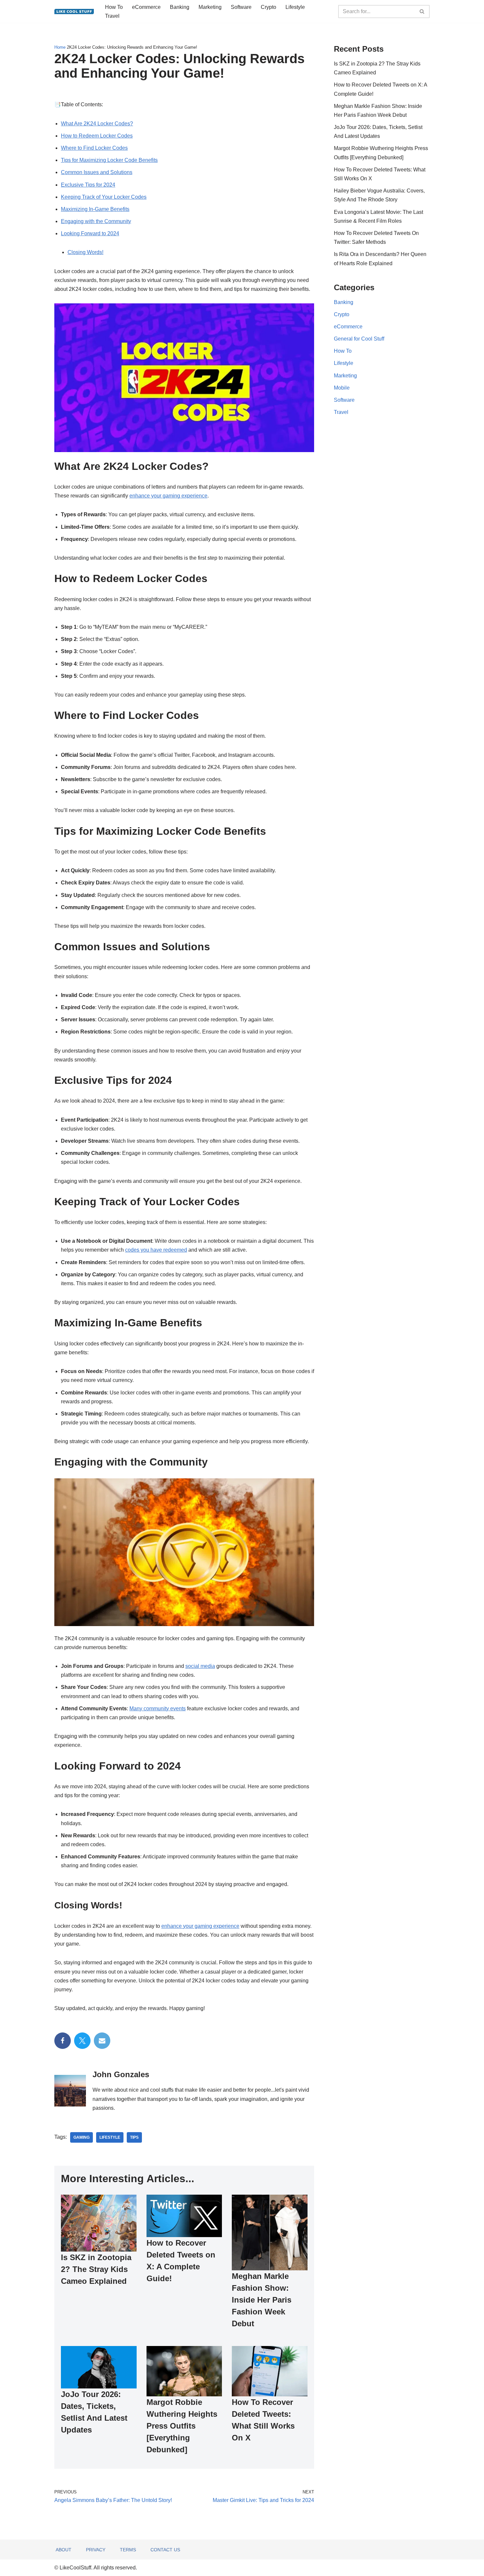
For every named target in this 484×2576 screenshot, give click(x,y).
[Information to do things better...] (74, 12)
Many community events (158, 1709)
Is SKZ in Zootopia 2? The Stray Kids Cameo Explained (96, 2269)
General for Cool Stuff (359, 339)
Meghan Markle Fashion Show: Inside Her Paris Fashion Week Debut (262, 2300)
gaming (81, 2137)
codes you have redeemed (156, 1250)
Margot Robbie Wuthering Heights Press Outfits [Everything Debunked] (182, 2426)
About (64, 2550)
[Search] (422, 12)
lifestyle (110, 2137)
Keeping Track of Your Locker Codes (104, 197)
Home (60, 47)
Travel (112, 16)
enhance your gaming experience (168, 496)
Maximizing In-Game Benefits (95, 209)
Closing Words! (85, 252)
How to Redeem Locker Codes (97, 136)
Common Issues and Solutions (97, 172)
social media (200, 1666)
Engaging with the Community (96, 221)
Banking (180, 7)
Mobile (342, 388)
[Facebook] (63, 2041)
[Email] (102, 2041)
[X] (82, 2041)
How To (114, 7)
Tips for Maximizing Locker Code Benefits (109, 160)
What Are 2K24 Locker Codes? (97, 124)
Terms (128, 2550)
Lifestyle (295, 7)
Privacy (96, 2550)
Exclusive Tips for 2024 (88, 185)
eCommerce (146, 7)
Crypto (269, 7)
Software (241, 7)
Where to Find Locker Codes (94, 148)
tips (134, 2137)
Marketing (210, 7)
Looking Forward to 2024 (90, 233)
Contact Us (165, 2550)
